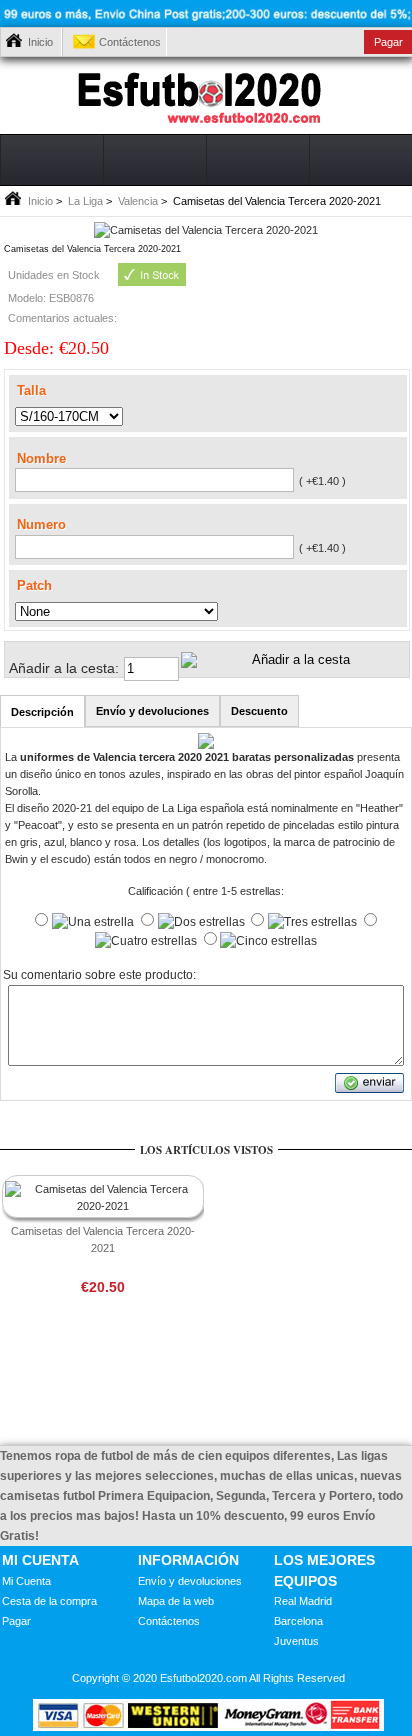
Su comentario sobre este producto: (99, 976)
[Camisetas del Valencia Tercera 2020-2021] (206, 230)
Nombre (41, 458)
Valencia (138, 201)
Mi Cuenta (26, 1581)
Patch (34, 584)
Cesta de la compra (49, 1601)
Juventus (296, 1641)
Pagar (16, 1621)
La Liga (85, 201)
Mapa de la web (176, 1601)
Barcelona (298, 1621)
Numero (41, 524)
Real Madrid (303, 1601)
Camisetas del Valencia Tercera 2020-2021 (103, 1239)
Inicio (40, 42)
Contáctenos (130, 42)
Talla (31, 389)
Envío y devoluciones (190, 1581)
